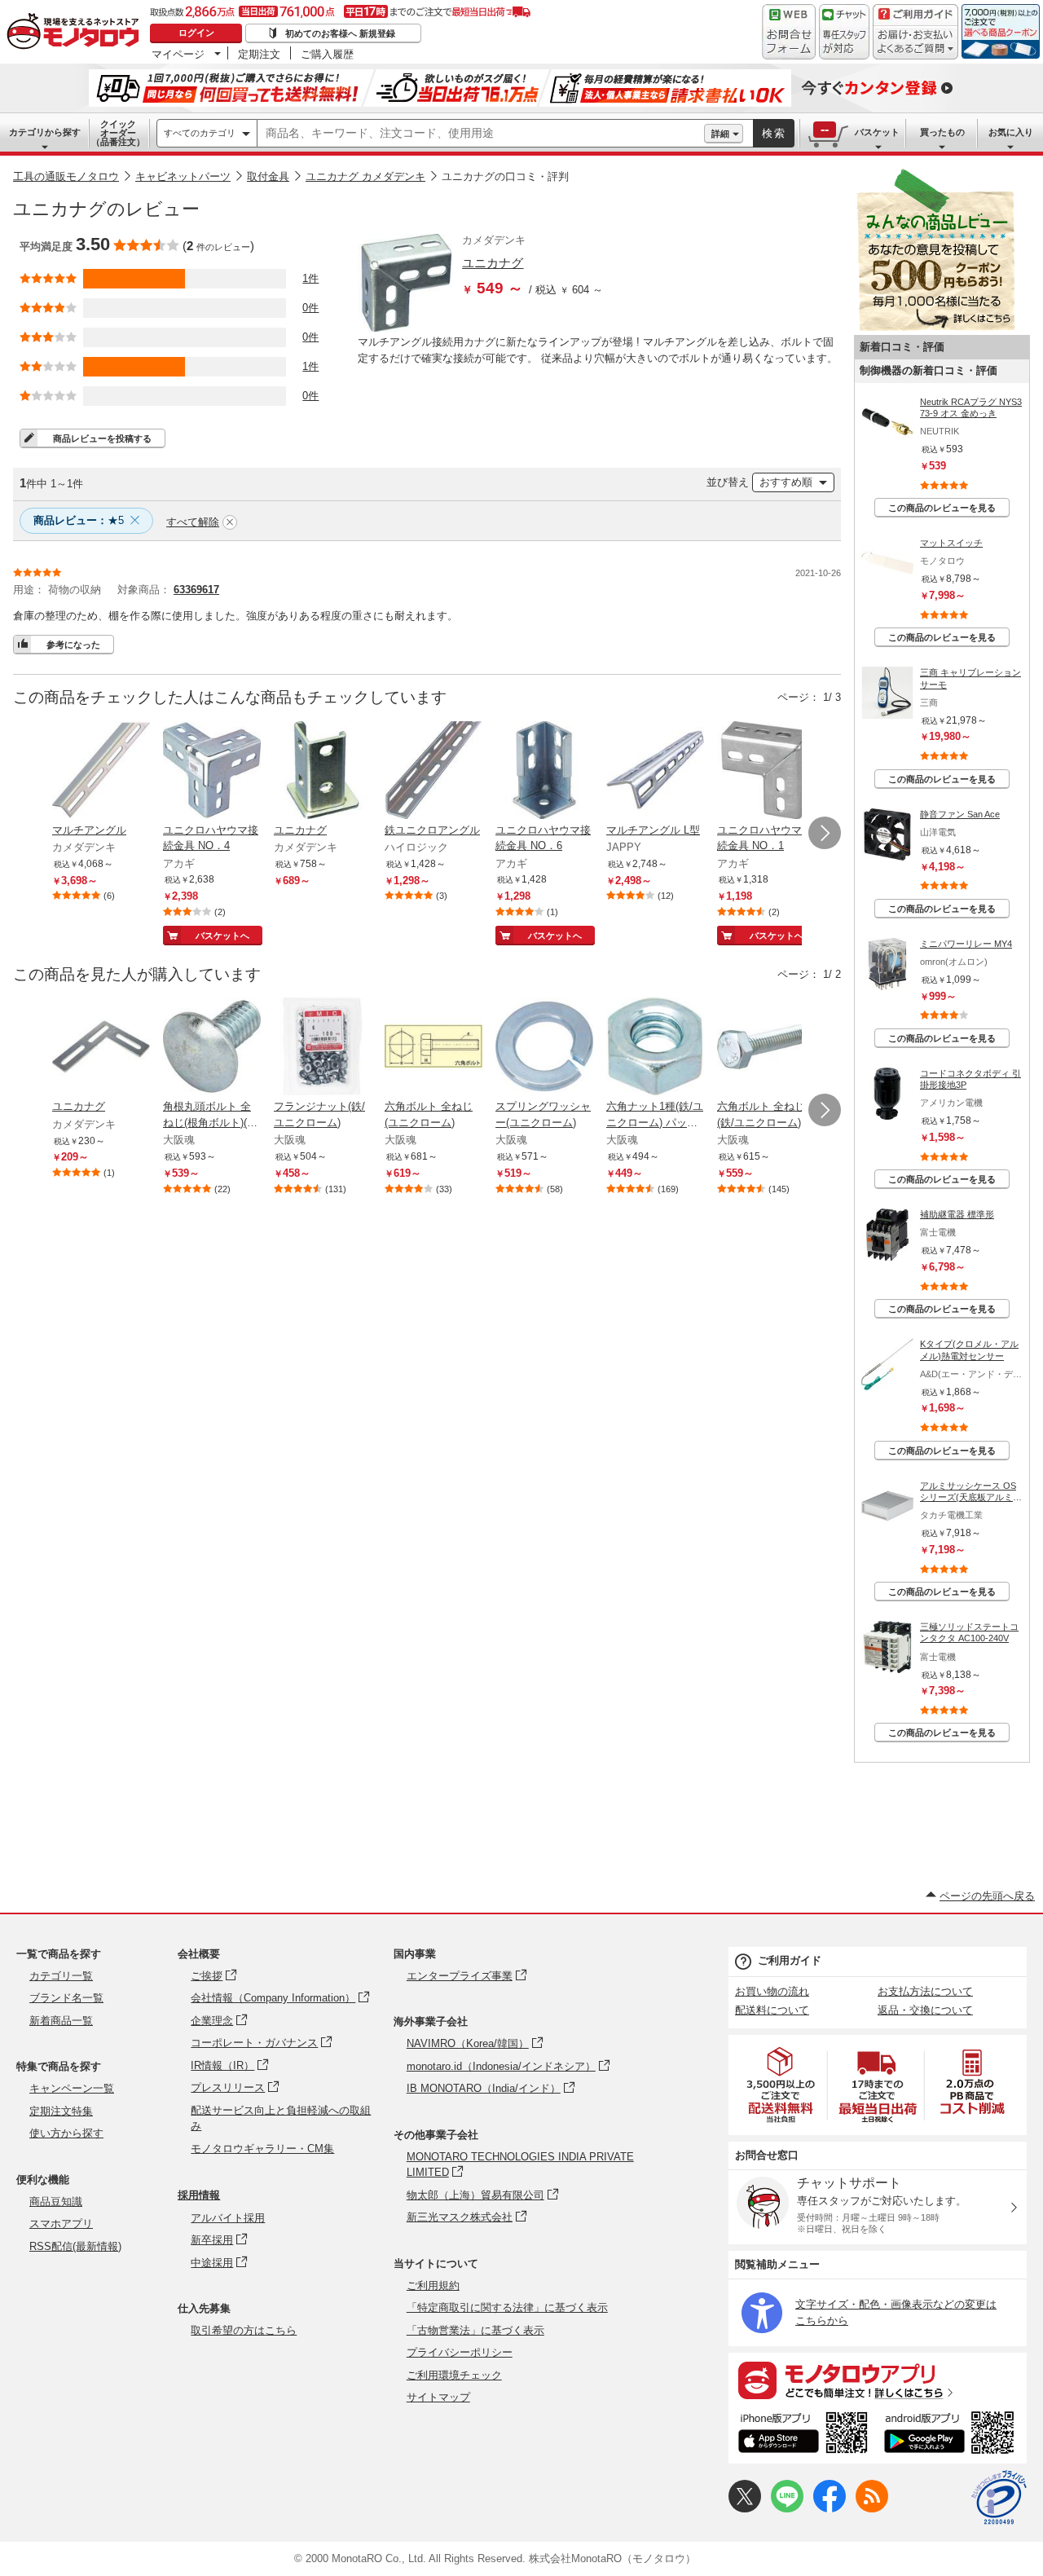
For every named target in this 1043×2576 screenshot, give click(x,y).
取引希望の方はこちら (244, 2330)
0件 (310, 308)
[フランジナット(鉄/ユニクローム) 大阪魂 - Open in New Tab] (323, 1048)
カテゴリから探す (45, 132)
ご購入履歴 (327, 54)
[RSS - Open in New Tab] (872, 2509)
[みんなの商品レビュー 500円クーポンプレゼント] (935, 327)
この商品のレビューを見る (942, 508)
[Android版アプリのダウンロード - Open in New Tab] (952, 2435)
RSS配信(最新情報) (75, 2246)
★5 (79, 520)
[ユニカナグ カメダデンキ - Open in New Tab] (323, 772)
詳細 (720, 134)
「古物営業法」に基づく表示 (475, 2330)
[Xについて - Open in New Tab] (745, 2509)
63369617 (196, 590)
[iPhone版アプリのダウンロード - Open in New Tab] (803, 2435)
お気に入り (1011, 132)
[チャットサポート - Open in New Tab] (844, 32)
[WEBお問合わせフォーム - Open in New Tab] (789, 32)
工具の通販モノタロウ (66, 176)
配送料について (772, 2010)
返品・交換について (925, 2010)
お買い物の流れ (772, 1991)
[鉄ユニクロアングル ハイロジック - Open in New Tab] (433, 772)
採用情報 (199, 2195)
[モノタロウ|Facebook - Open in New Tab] (830, 2509)
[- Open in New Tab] (781, 2085)
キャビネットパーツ (183, 176)
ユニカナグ (493, 263)
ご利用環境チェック (454, 2375)
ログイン (196, 33)
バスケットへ (222, 936)
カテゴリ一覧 (61, 1976)
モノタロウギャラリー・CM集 (262, 2149)
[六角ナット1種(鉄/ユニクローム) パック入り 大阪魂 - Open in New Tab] (655, 1048)
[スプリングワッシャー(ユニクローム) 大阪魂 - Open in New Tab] (544, 1048)
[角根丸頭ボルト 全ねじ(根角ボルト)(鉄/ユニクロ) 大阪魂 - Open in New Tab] (212, 1048)
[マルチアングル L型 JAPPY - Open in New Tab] (655, 772)
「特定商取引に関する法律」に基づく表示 (507, 2307)
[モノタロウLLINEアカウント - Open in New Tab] (787, 2509)
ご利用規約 (433, 2285)
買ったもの (942, 132)
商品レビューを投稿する (102, 438)
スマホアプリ (61, 2224)
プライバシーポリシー (460, 2352)
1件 (310, 278)
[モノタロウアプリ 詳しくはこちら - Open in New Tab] (878, 2380)
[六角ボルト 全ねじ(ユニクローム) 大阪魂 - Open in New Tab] (433, 1048)
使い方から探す (66, 2133)
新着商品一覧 (61, 2021)
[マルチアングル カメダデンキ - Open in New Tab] (101, 772)
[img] (77, 33)
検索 (774, 133)
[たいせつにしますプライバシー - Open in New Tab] (999, 2498)
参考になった (73, 645)
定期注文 (259, 54)
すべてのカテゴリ (200, 133)
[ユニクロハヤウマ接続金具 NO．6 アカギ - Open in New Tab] (544, 772)
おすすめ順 (786, 482)
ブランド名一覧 (66, 1998)
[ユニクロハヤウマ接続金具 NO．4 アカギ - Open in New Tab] (212, 772)
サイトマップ (438, 2397)
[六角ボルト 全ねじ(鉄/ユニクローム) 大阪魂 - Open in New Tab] (766, 1048)
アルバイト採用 (228, 2218)
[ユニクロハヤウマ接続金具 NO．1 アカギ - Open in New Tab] (766, 772)
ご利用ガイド (790, 1960)
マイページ (178, 54)
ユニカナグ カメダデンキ (365, 176)
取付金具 (268, 176)
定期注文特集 (61, 2111)
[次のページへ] (825, 833)
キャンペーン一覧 (72, 2088)
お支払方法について (925, 1991)
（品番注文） (118, 133)
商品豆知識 (56, 2202)
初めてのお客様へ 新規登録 (340, 33)
